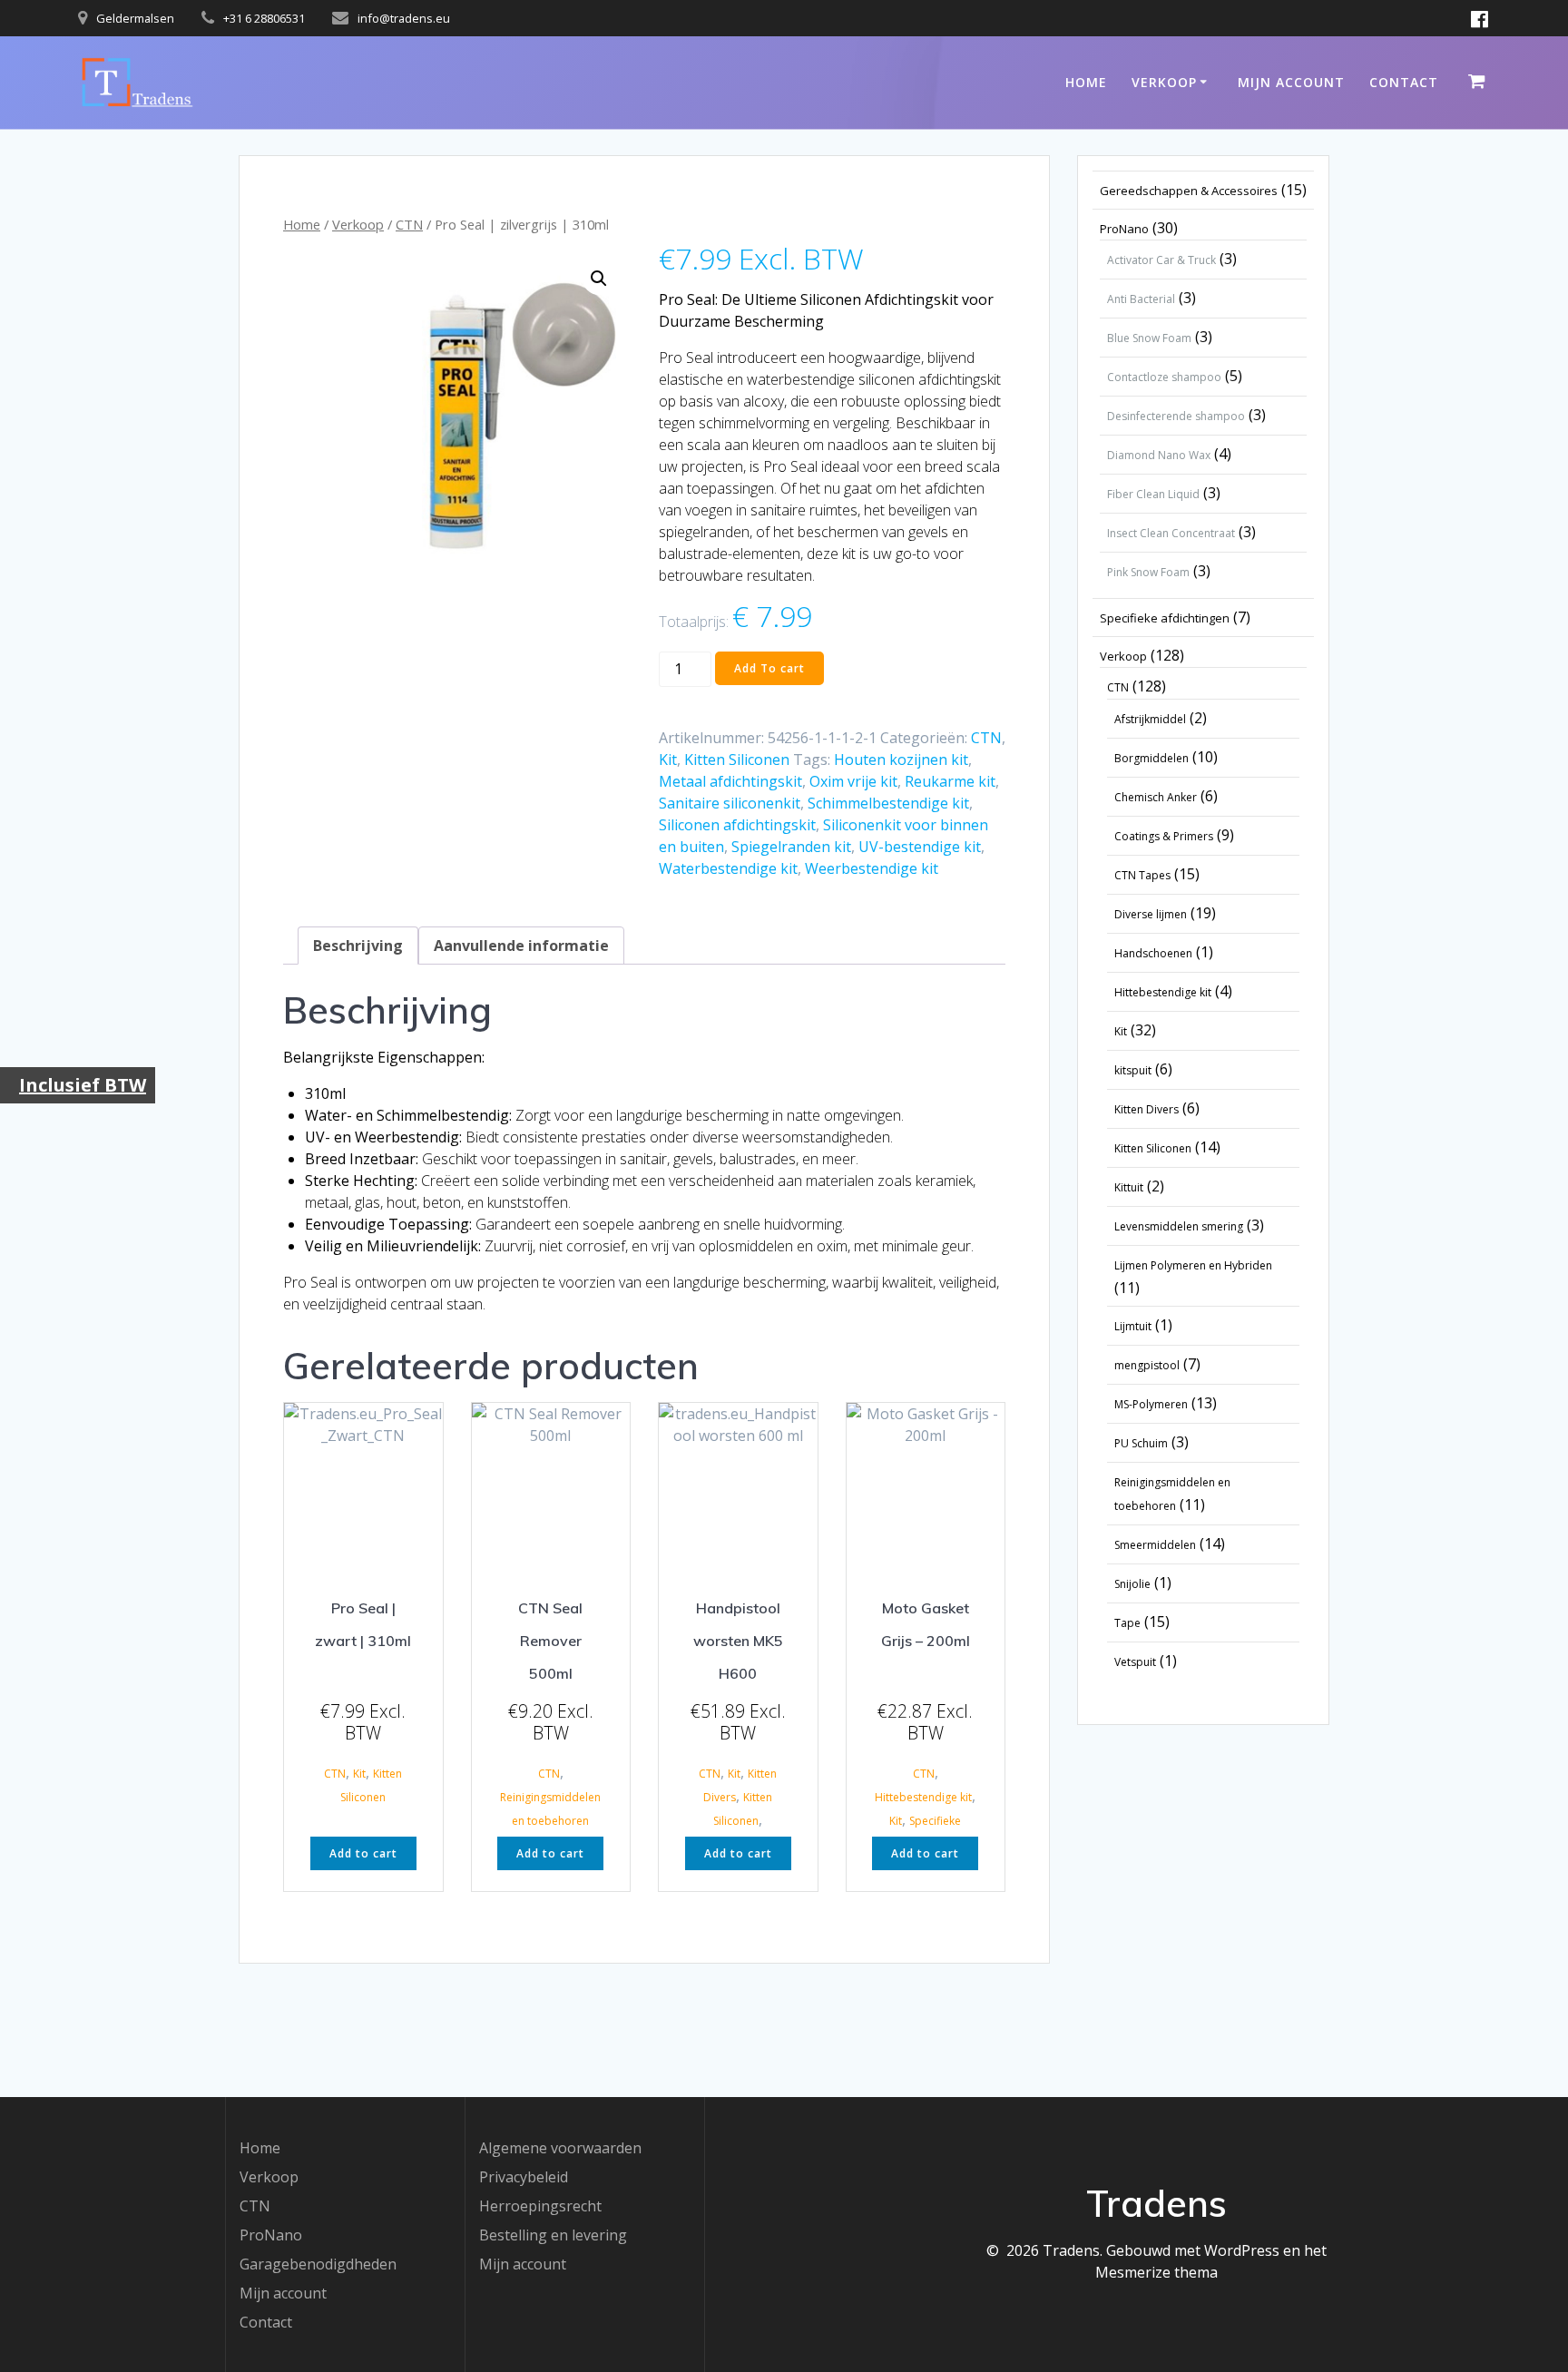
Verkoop (1164, 82)
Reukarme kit (950, 781)
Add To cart (769, 668)
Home (1086, 82)
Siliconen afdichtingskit (737, 825)
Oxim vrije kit (853, 781)
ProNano (271, 2235)
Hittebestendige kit (923, 1797)
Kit (668, 760)
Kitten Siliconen (737, 760)
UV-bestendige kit (920, 847)
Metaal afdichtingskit (730, 781)
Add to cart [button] (363, 1853)
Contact (1404, 82)
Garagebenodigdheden (318, 2264)
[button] (599, 279)
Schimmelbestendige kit (888, 803)
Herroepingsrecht (540, 2206)
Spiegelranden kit (791, 847)
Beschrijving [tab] (358, 946)
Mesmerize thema (1156, 2272)
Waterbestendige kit (728, 868)
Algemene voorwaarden (560, 2148)
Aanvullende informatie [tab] (521, 946)
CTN (409, 224)
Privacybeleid (524, 2177)
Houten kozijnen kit (901, 760)
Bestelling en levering (553, 2235)
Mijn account (1291, 82)
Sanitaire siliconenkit (730, 803)
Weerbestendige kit (872, 868)
